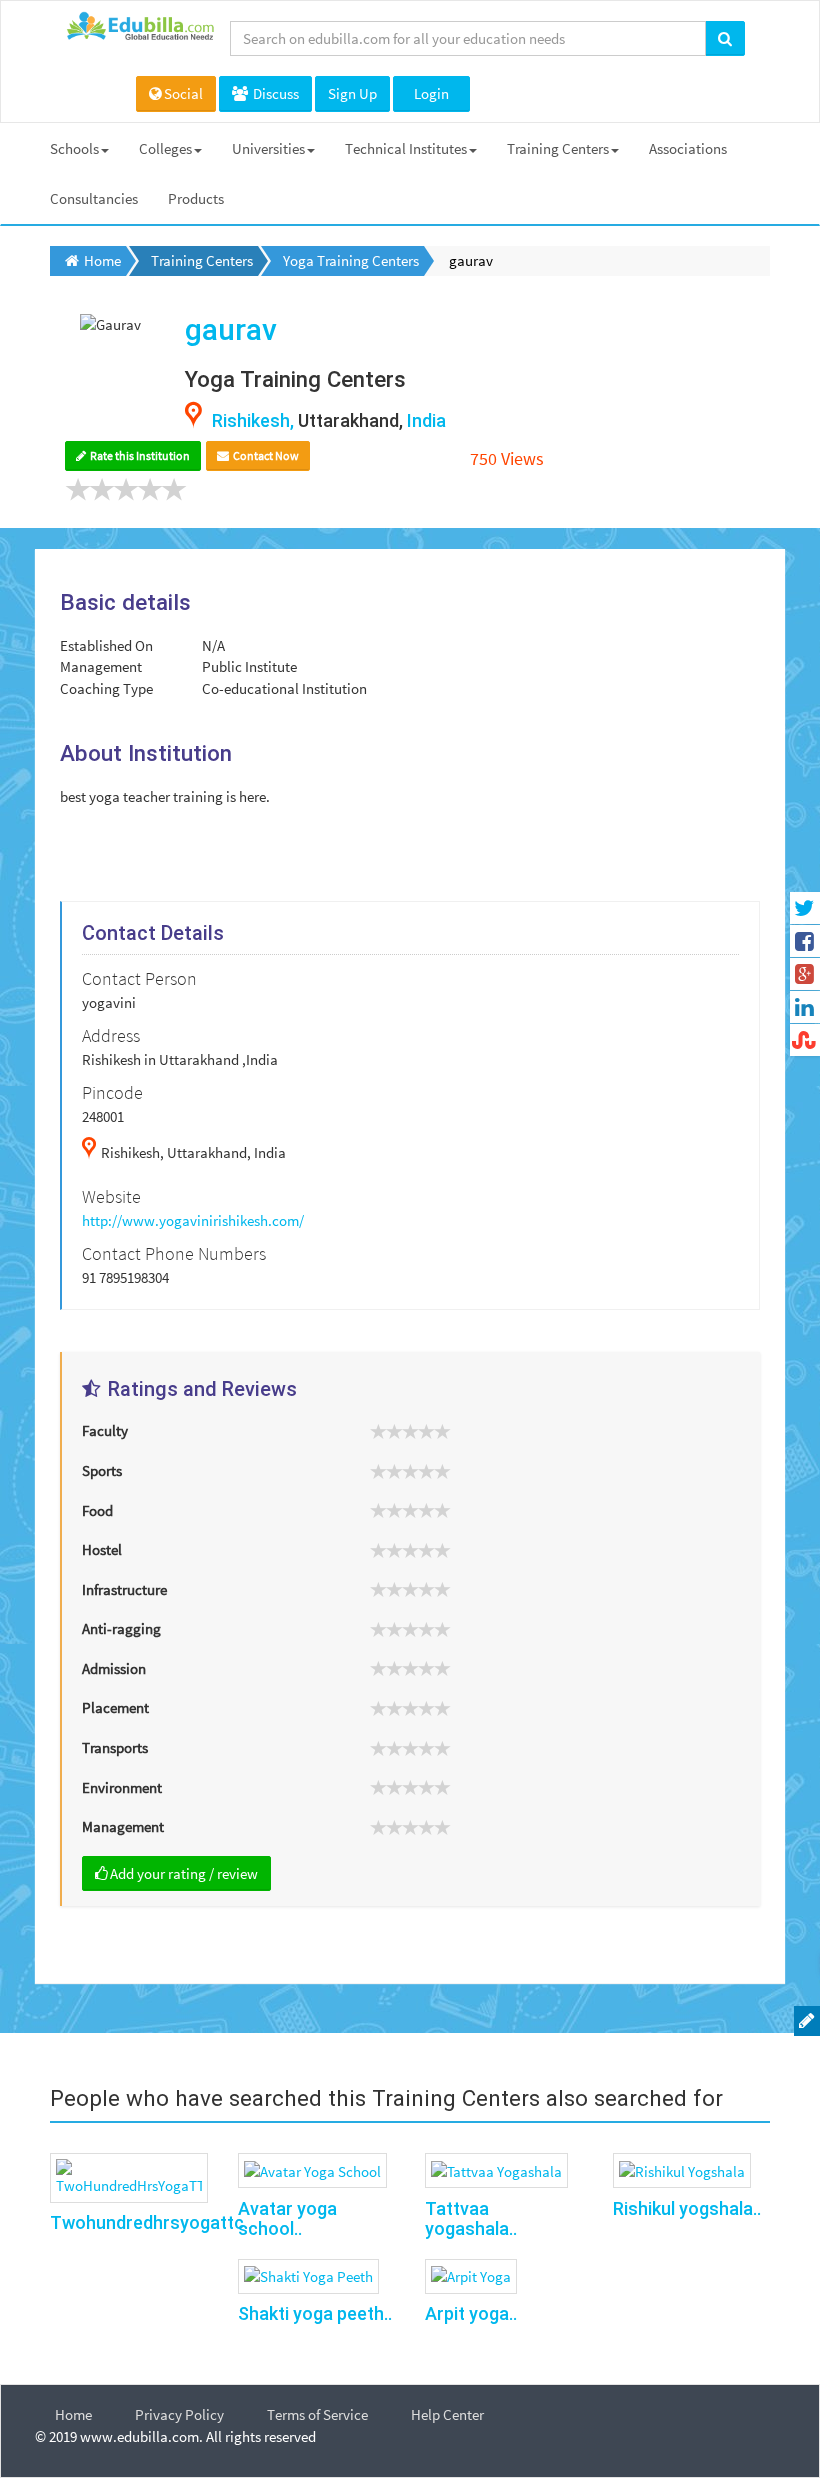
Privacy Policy (179, 2414)
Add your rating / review (184, 1873)
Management (123, 1826)
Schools (74, 148)
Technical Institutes (406, 148)
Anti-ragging (121, 1628)
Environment (122, 1787)
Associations (688, 148)
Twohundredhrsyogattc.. (151, 2222)
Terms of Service (317, 2414)
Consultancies (94, 198)
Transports (115, 1747)
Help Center (447, 2414)
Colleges (165, 148)
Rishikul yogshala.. (687, 2208)
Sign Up (352, 93)
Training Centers (558, 148)
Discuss (274, 93)
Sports (102, 1470)
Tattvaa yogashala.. (471, 2218)
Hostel (102, 1549)
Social (183, 93)
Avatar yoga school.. (287, 2218)
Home (73, 2414)
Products (196, 198)
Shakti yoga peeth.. (315, 2313)
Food (97, 1510)
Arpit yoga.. (471, 2313)
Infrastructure (124, 1589)
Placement (115, 1707)
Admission (114, 1668)
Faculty (105, 1430)
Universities (268, 148)
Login (431, 93)
